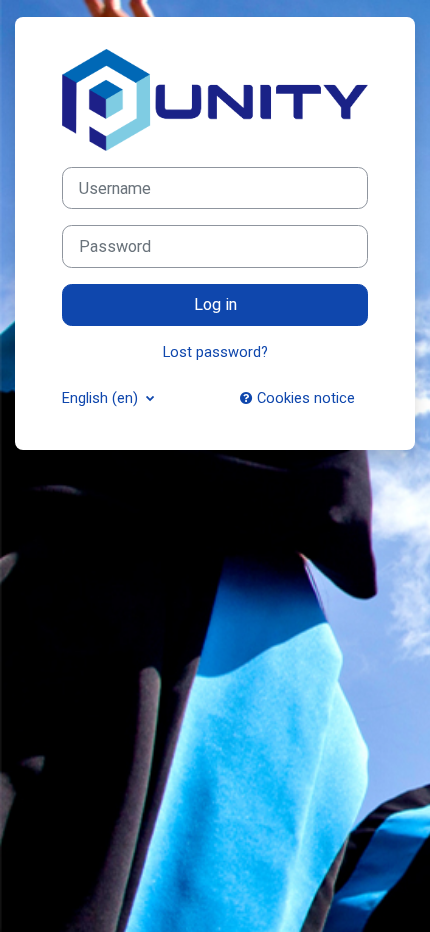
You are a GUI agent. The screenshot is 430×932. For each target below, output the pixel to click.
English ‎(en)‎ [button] (102, 398)
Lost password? (215, 352)
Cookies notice (304, 398)
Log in (215, 304)
